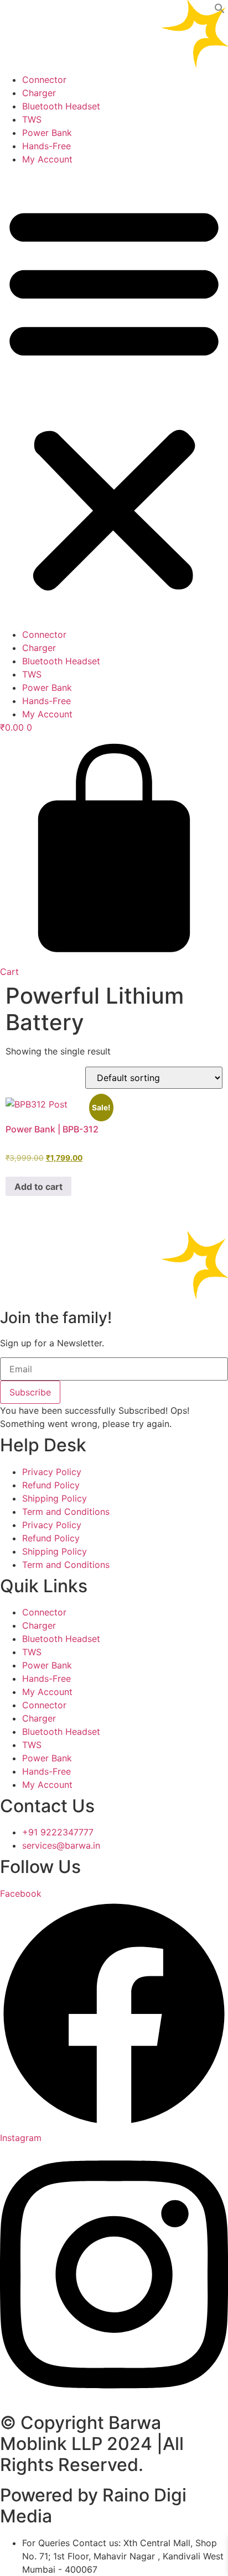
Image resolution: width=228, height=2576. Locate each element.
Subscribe (30, 1392)
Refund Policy (51, 1485)
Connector (44, 80)
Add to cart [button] (38, 1187)
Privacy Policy (52, 1472)
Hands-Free (46, 146)
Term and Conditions (66, 1512)
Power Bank (47, 133)
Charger (39, 93)
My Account (47, 159)
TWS (32, 119)
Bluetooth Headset (61, 106)
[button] (220, 11)
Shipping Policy (55, 1498)
